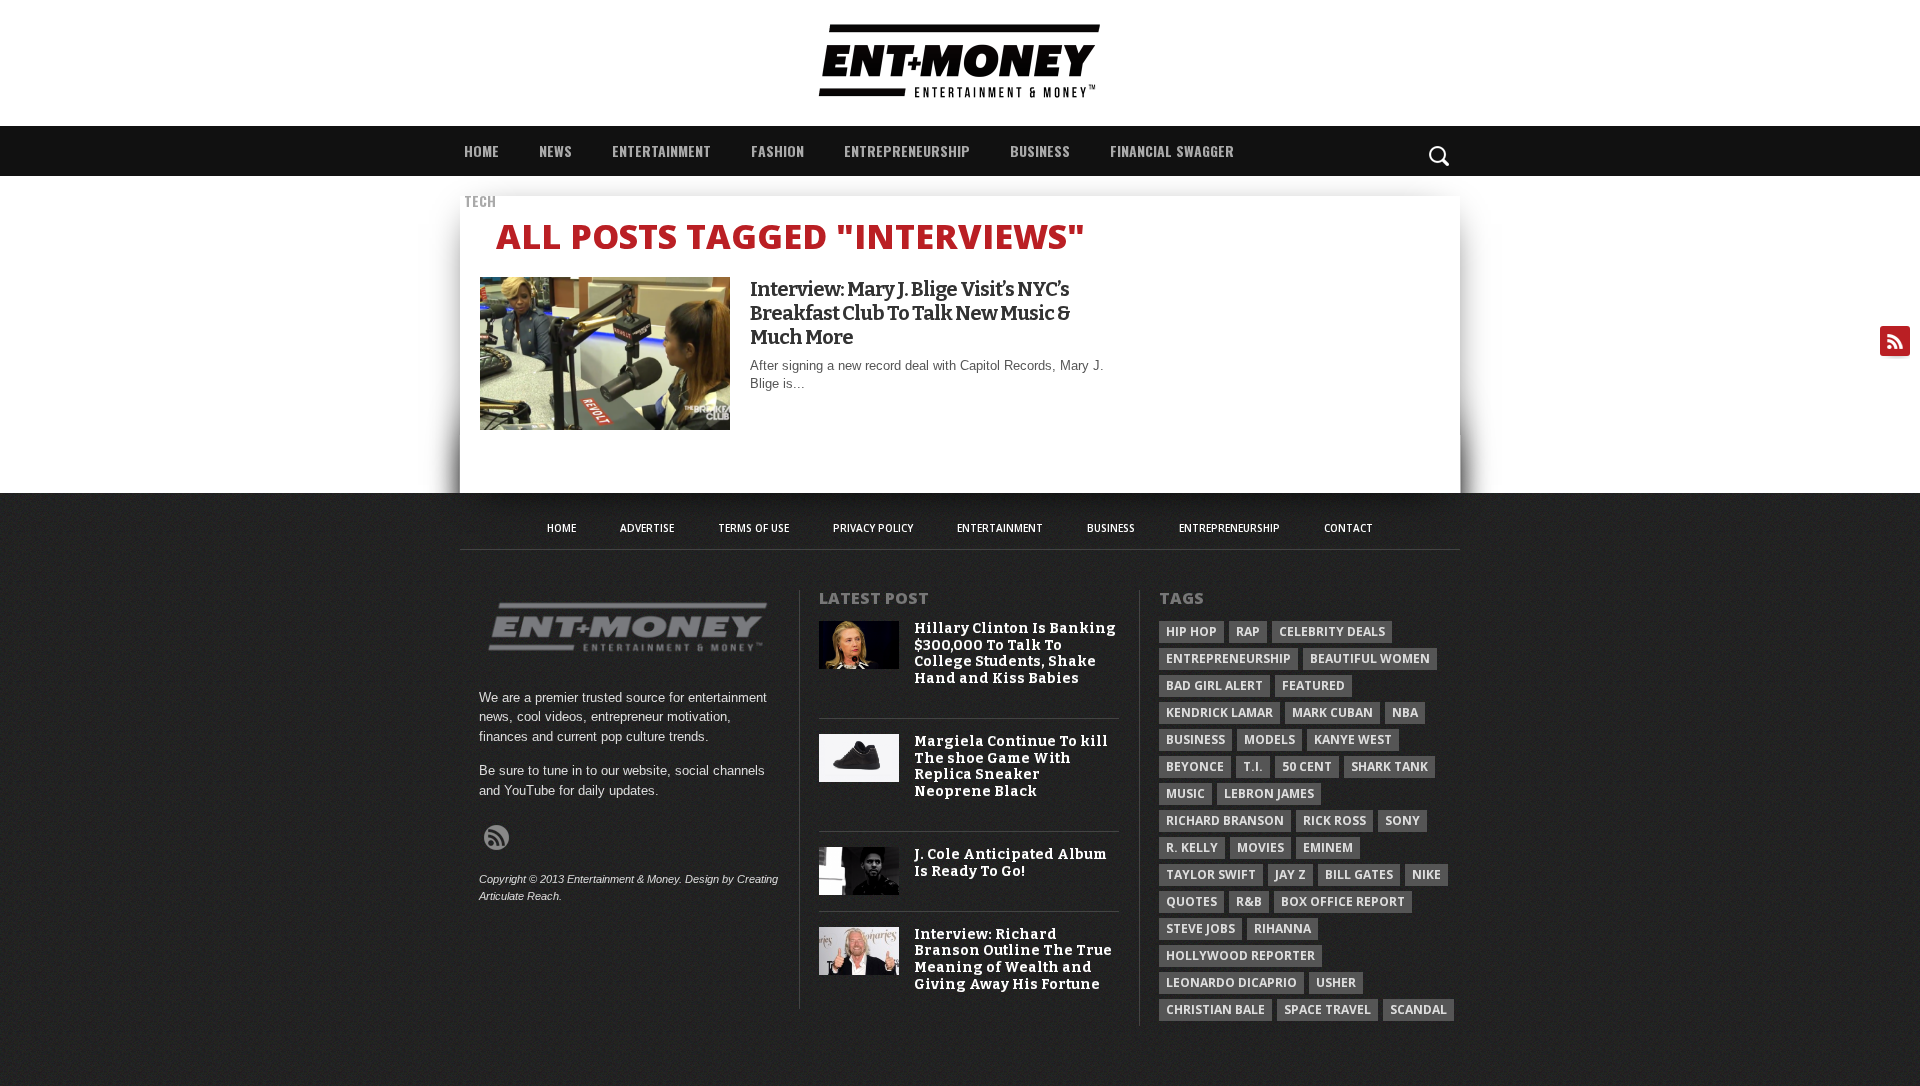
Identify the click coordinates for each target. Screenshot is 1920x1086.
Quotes (1191, 901)
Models (1269, 739)
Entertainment (661, 150)
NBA (1405, 712)
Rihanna (1282, 928)
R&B (1249, 901)
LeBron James (1269, 793)
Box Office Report (1343, 901)
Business (1040, 150)
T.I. (1253, 766)
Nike (1426, 874)
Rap (1248, 631)
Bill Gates (1359, 874)
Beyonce (1195, 766)
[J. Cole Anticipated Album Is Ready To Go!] (859, 890)
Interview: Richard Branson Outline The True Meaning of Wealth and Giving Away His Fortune (1013, 960)
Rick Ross (1334, 820)
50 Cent (1307, 766)
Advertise (647, 528)
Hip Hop (1191, 631)
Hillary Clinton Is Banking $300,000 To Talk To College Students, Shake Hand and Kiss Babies (1015, 654)
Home (481, 150)
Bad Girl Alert (1214, 685)
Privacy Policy (873, 528)
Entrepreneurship (907, 150)
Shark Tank (1389, 766)
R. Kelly (1192, 847)
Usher (1336, 982)
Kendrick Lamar (1219, 712)
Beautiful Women (1370, 658)
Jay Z (1290, 874)
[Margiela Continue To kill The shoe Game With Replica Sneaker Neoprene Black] (859, 777)
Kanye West (1353, 739)
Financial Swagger (1172, 150)
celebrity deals (1332, 631)
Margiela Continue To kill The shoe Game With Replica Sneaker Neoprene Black (1011, 767)
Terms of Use (753, 528)
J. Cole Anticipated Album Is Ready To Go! (1010, 863)
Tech (480, 200)
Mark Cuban (1332, 712)
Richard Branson (1225, 820)
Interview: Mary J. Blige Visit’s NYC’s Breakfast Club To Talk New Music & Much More (910, 313)
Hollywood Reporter (1240, 955)
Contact (1348, 528)
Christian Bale (1215, 1009)
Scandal (1418, 1009)
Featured (1313, 685)
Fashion (777, 150)
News (555, 150)
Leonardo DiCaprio (1231, 982)
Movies (1260, 847)
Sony (1402, 820)
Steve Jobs (1200, 928)
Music (1185, 793)
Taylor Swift (1211, 874)
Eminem (1328, 847)
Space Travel (1327, 1009)
